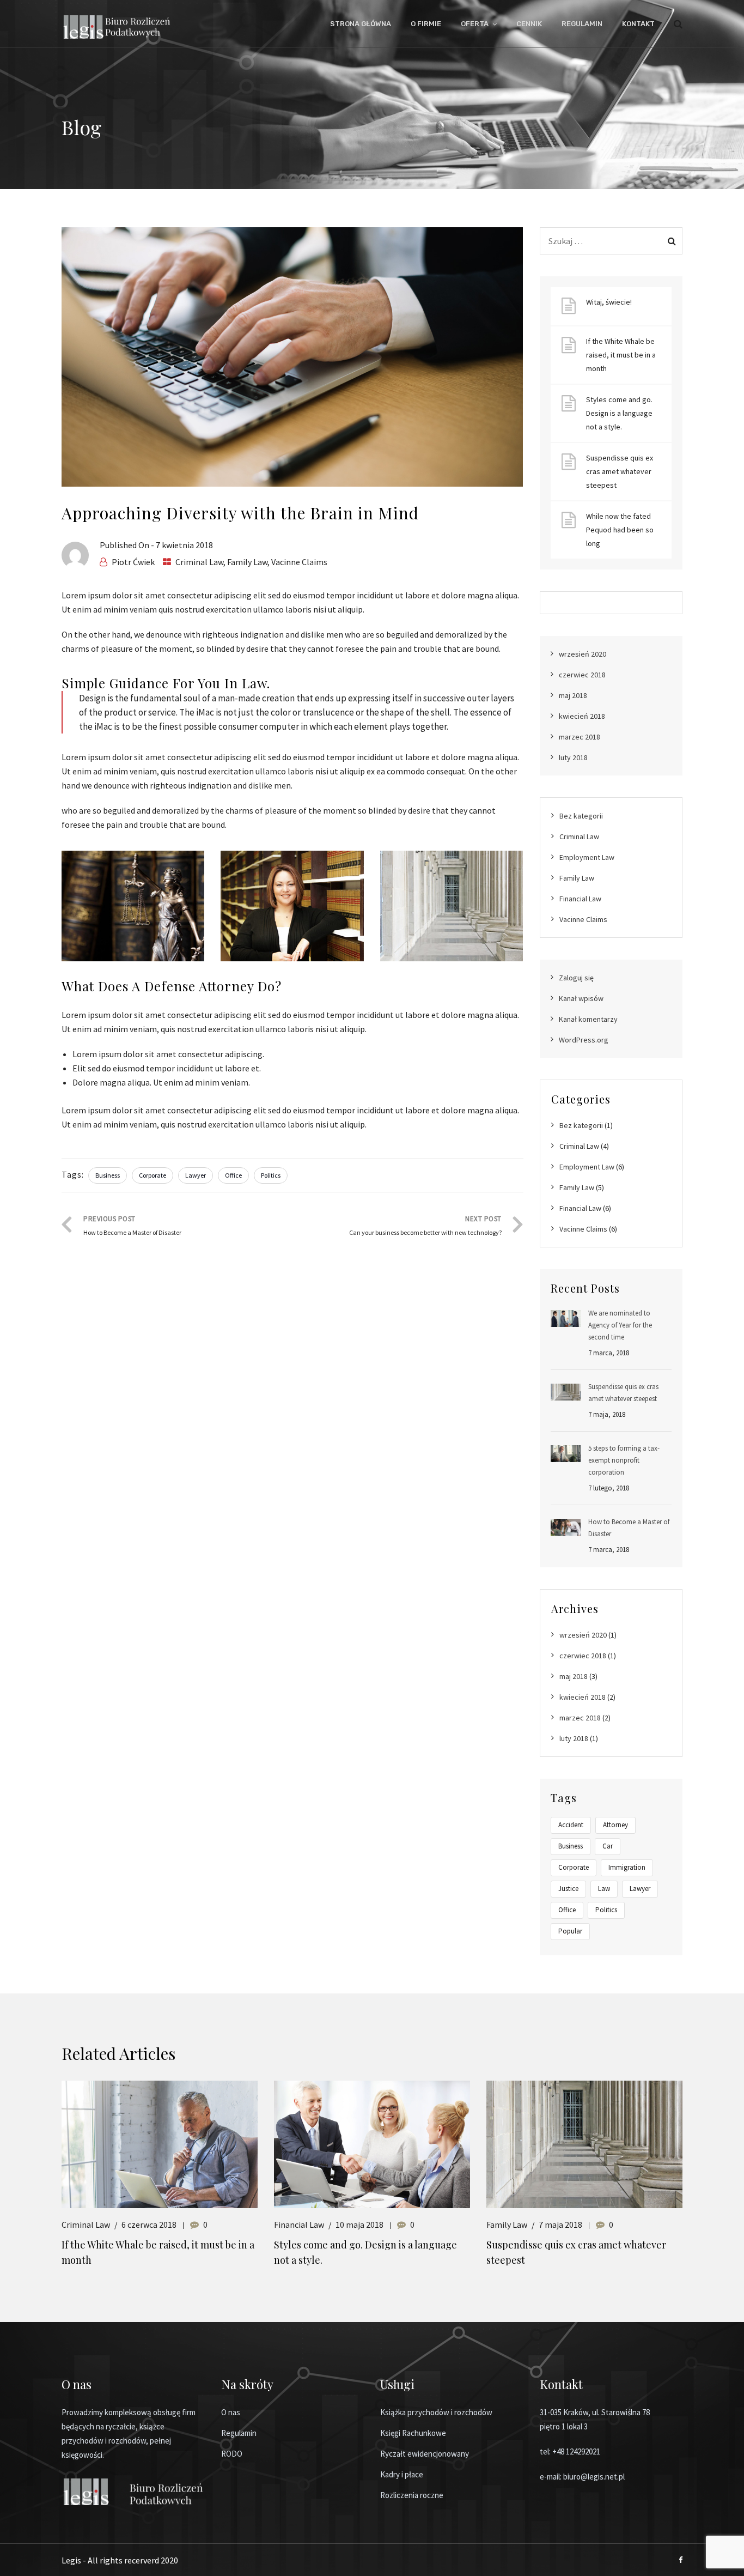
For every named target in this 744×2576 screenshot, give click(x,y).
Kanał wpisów (581, 998)
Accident (571, 1825)
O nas (231, 2412)
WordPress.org (584, 1040)
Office (233, 1175)
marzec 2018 (580, 737)
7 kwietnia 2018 (184, 545)
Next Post (425, 1225)
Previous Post (132, 1225)
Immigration (627, 1867)
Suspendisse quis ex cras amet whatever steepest (620, 471)
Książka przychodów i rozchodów (436, 2412)
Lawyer (196, 1175)
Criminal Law (199, 562)
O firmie (426, 24)
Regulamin (582, 24)
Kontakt (638, 24)
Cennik (529, 24)
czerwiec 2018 (582, 675)
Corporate (153, 1175)
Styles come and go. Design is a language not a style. (619, 413)
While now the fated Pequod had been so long (620, 530)
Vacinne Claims (299, 562)
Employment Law (587, 857)
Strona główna (361, 24)
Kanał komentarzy (588, 1019)
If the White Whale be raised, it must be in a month (621, 355)
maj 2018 (573, 695)
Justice (568, 1889)
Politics (271, 1175)
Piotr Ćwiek (133, 562)
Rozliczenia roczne (412, 2495)
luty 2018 (573, 757)
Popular (570, 1931)
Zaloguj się (576, 978)
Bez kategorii (581, 816)
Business (108, 1175)
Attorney (615, 1825)
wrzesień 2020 (583, 654)
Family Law (247, 562)
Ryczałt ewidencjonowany (425, 2454)
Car (608, 1846)
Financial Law (580, 899)
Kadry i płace (402, 2474)
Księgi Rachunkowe (413, 2433)
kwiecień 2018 (582, 716)
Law (604, 1889)
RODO (232, 2454)
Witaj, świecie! (609, 302)
